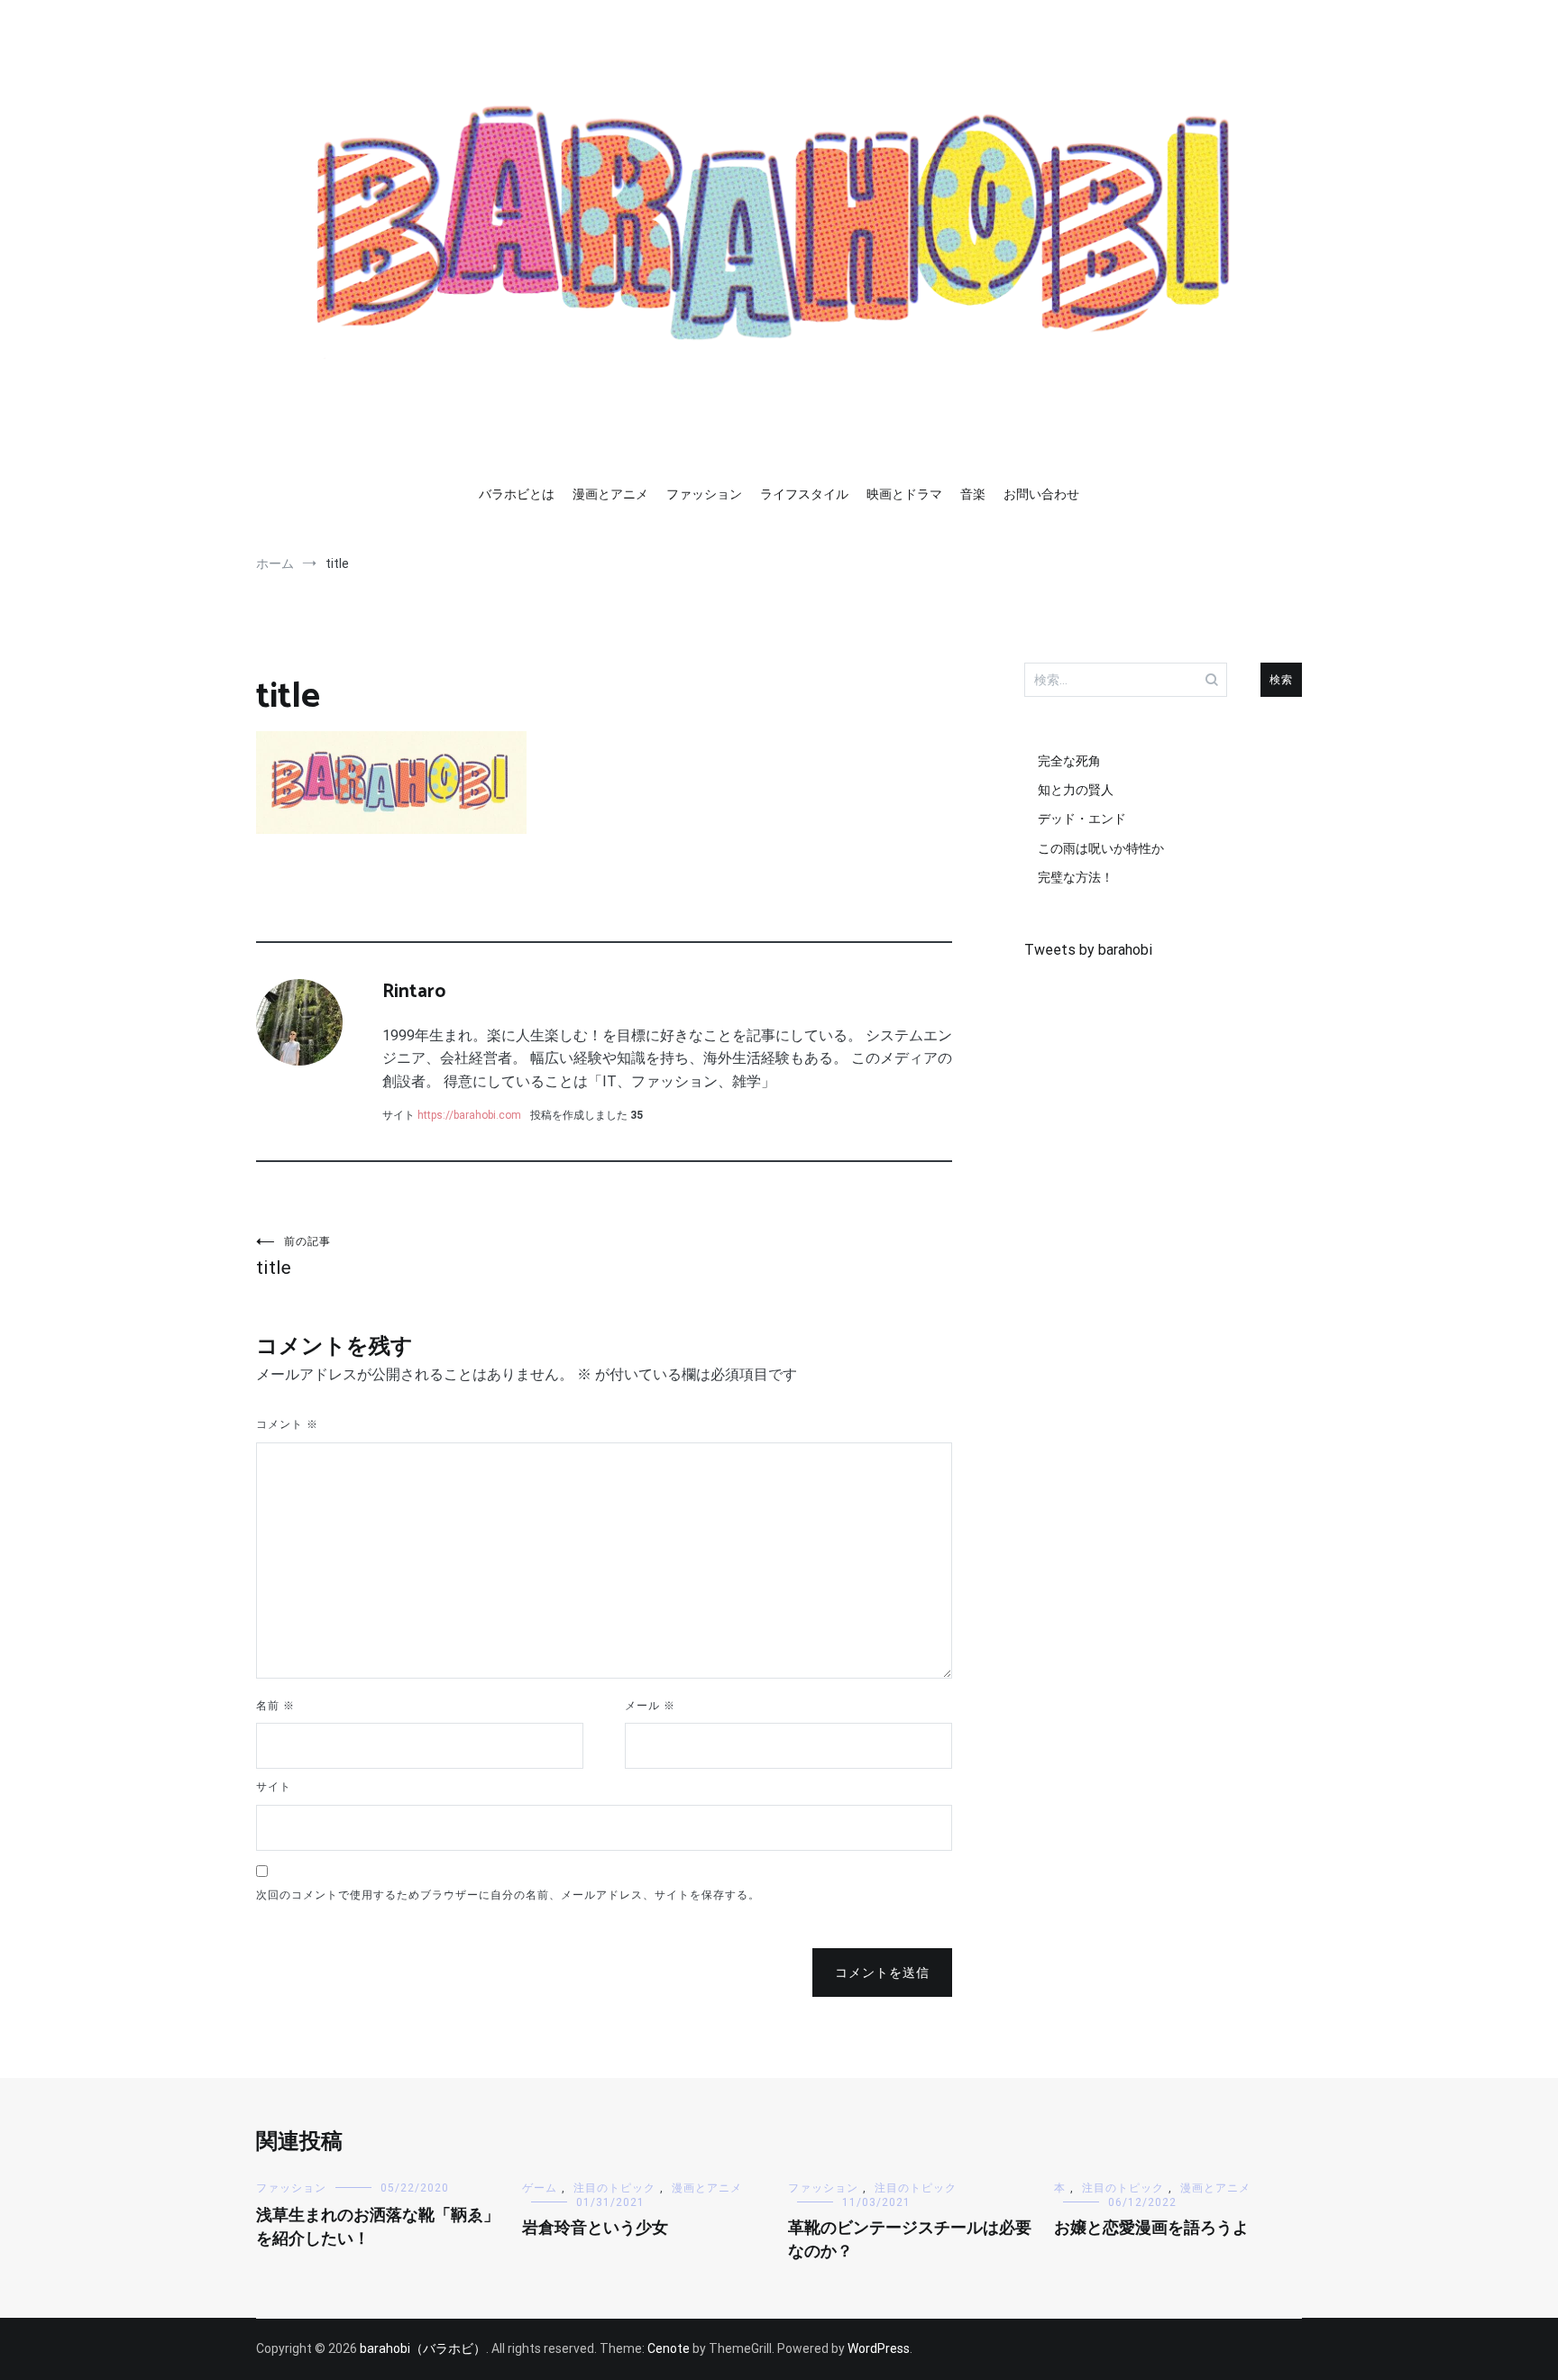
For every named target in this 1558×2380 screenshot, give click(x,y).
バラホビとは (517, 494)
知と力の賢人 (1076, 790)
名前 (275, 1706)
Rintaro (414, 992)
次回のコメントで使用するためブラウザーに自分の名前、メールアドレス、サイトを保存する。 (508, 1895)
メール (650, 1706)
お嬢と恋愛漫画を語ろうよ (1151, 2229)
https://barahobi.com (469, 1115)
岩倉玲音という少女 (595, 2229)
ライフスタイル (804, 494)
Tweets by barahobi (1088, 950)
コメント (287, 1424)
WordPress (879, 2348)
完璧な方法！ (1076, 877)
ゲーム (540, 2188)
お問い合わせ (1041, 494)
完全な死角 (1069, 761)
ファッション (704, 494)
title (293, 1257)
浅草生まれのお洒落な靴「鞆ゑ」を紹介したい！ (378, 2227)
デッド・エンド (1082, 819)
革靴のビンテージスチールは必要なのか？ (910, 2240)
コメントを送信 (882, 1973)
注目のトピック (614, 2188)
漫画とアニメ (610, 494)
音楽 (973, 494)
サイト (274, 1787)
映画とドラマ (904, 494)
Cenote (669, 2348)
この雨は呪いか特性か (1101, 848)
